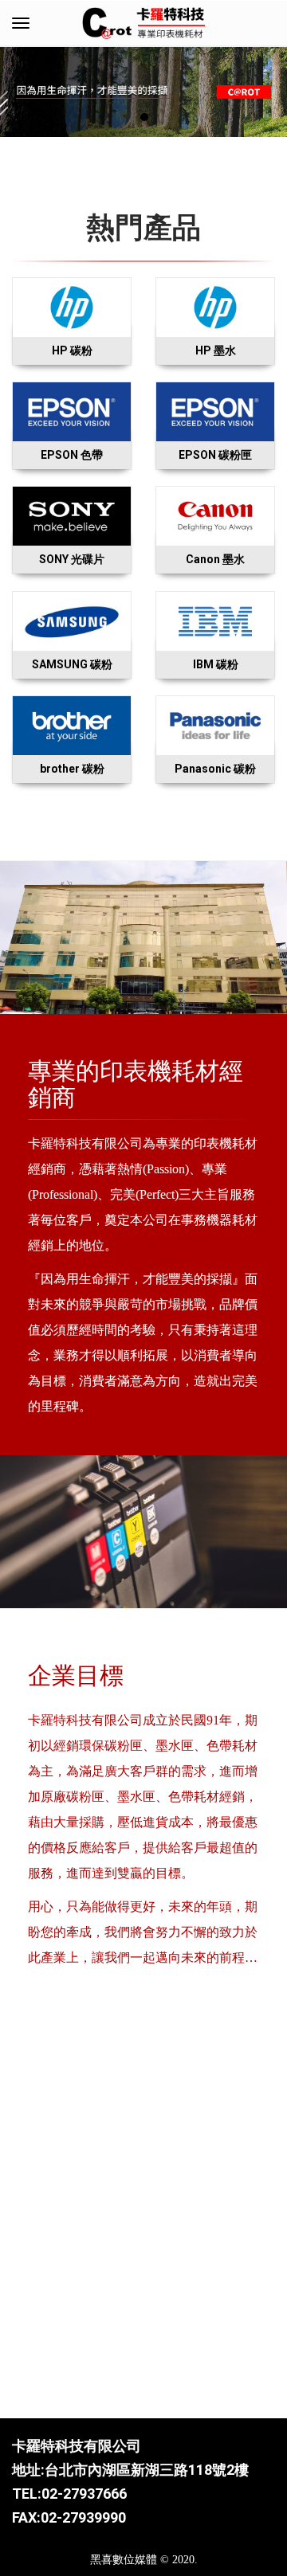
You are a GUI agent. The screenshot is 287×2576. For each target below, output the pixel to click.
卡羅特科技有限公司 (77, 2446)
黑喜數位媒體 (124, 2560)
